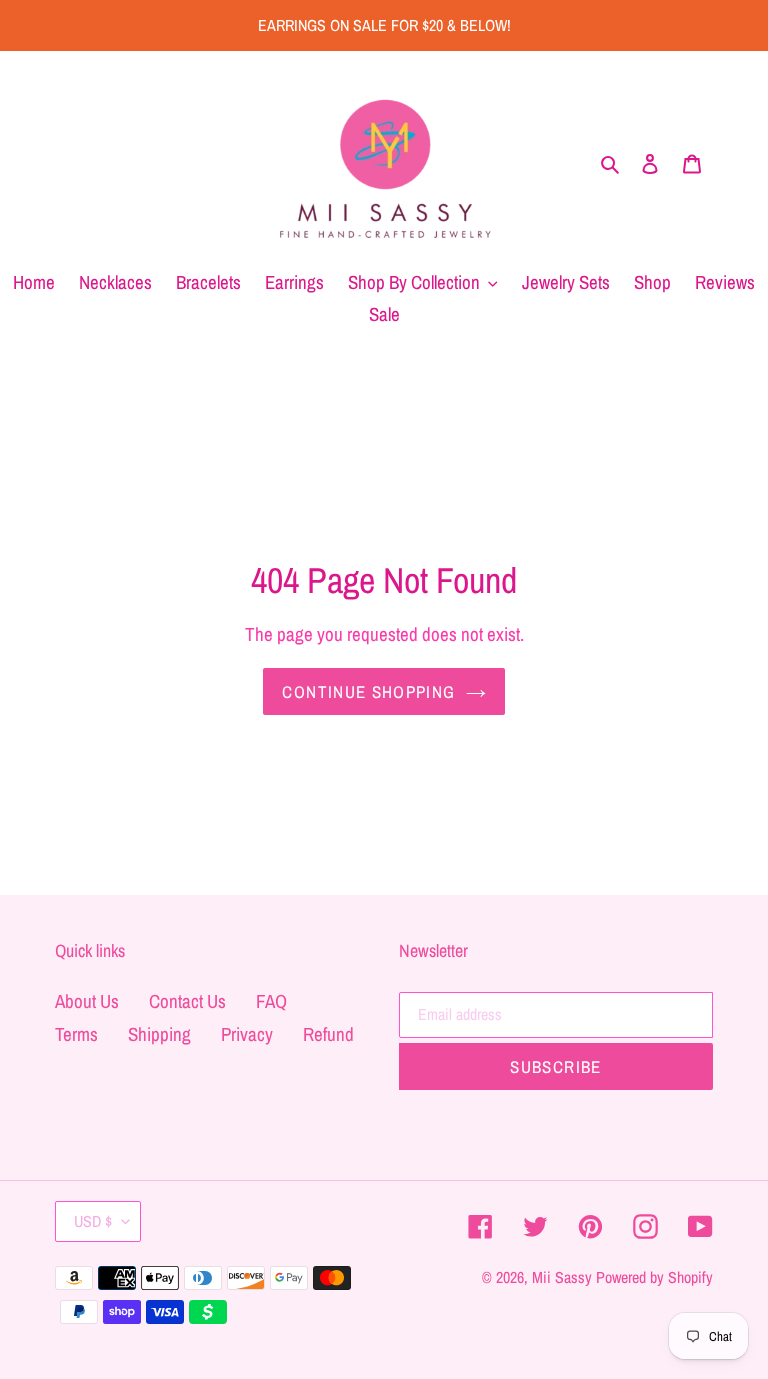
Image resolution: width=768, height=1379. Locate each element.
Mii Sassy (562, 1277)
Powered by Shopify (654, 1277)
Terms (76, 1034)
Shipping (159, 1034)
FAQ (271, 1001)
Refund (328, 1034)
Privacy (247, 1034)
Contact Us (187, 1001)
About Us (87, 1001)
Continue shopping (368, 691)
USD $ (93, 1221)
